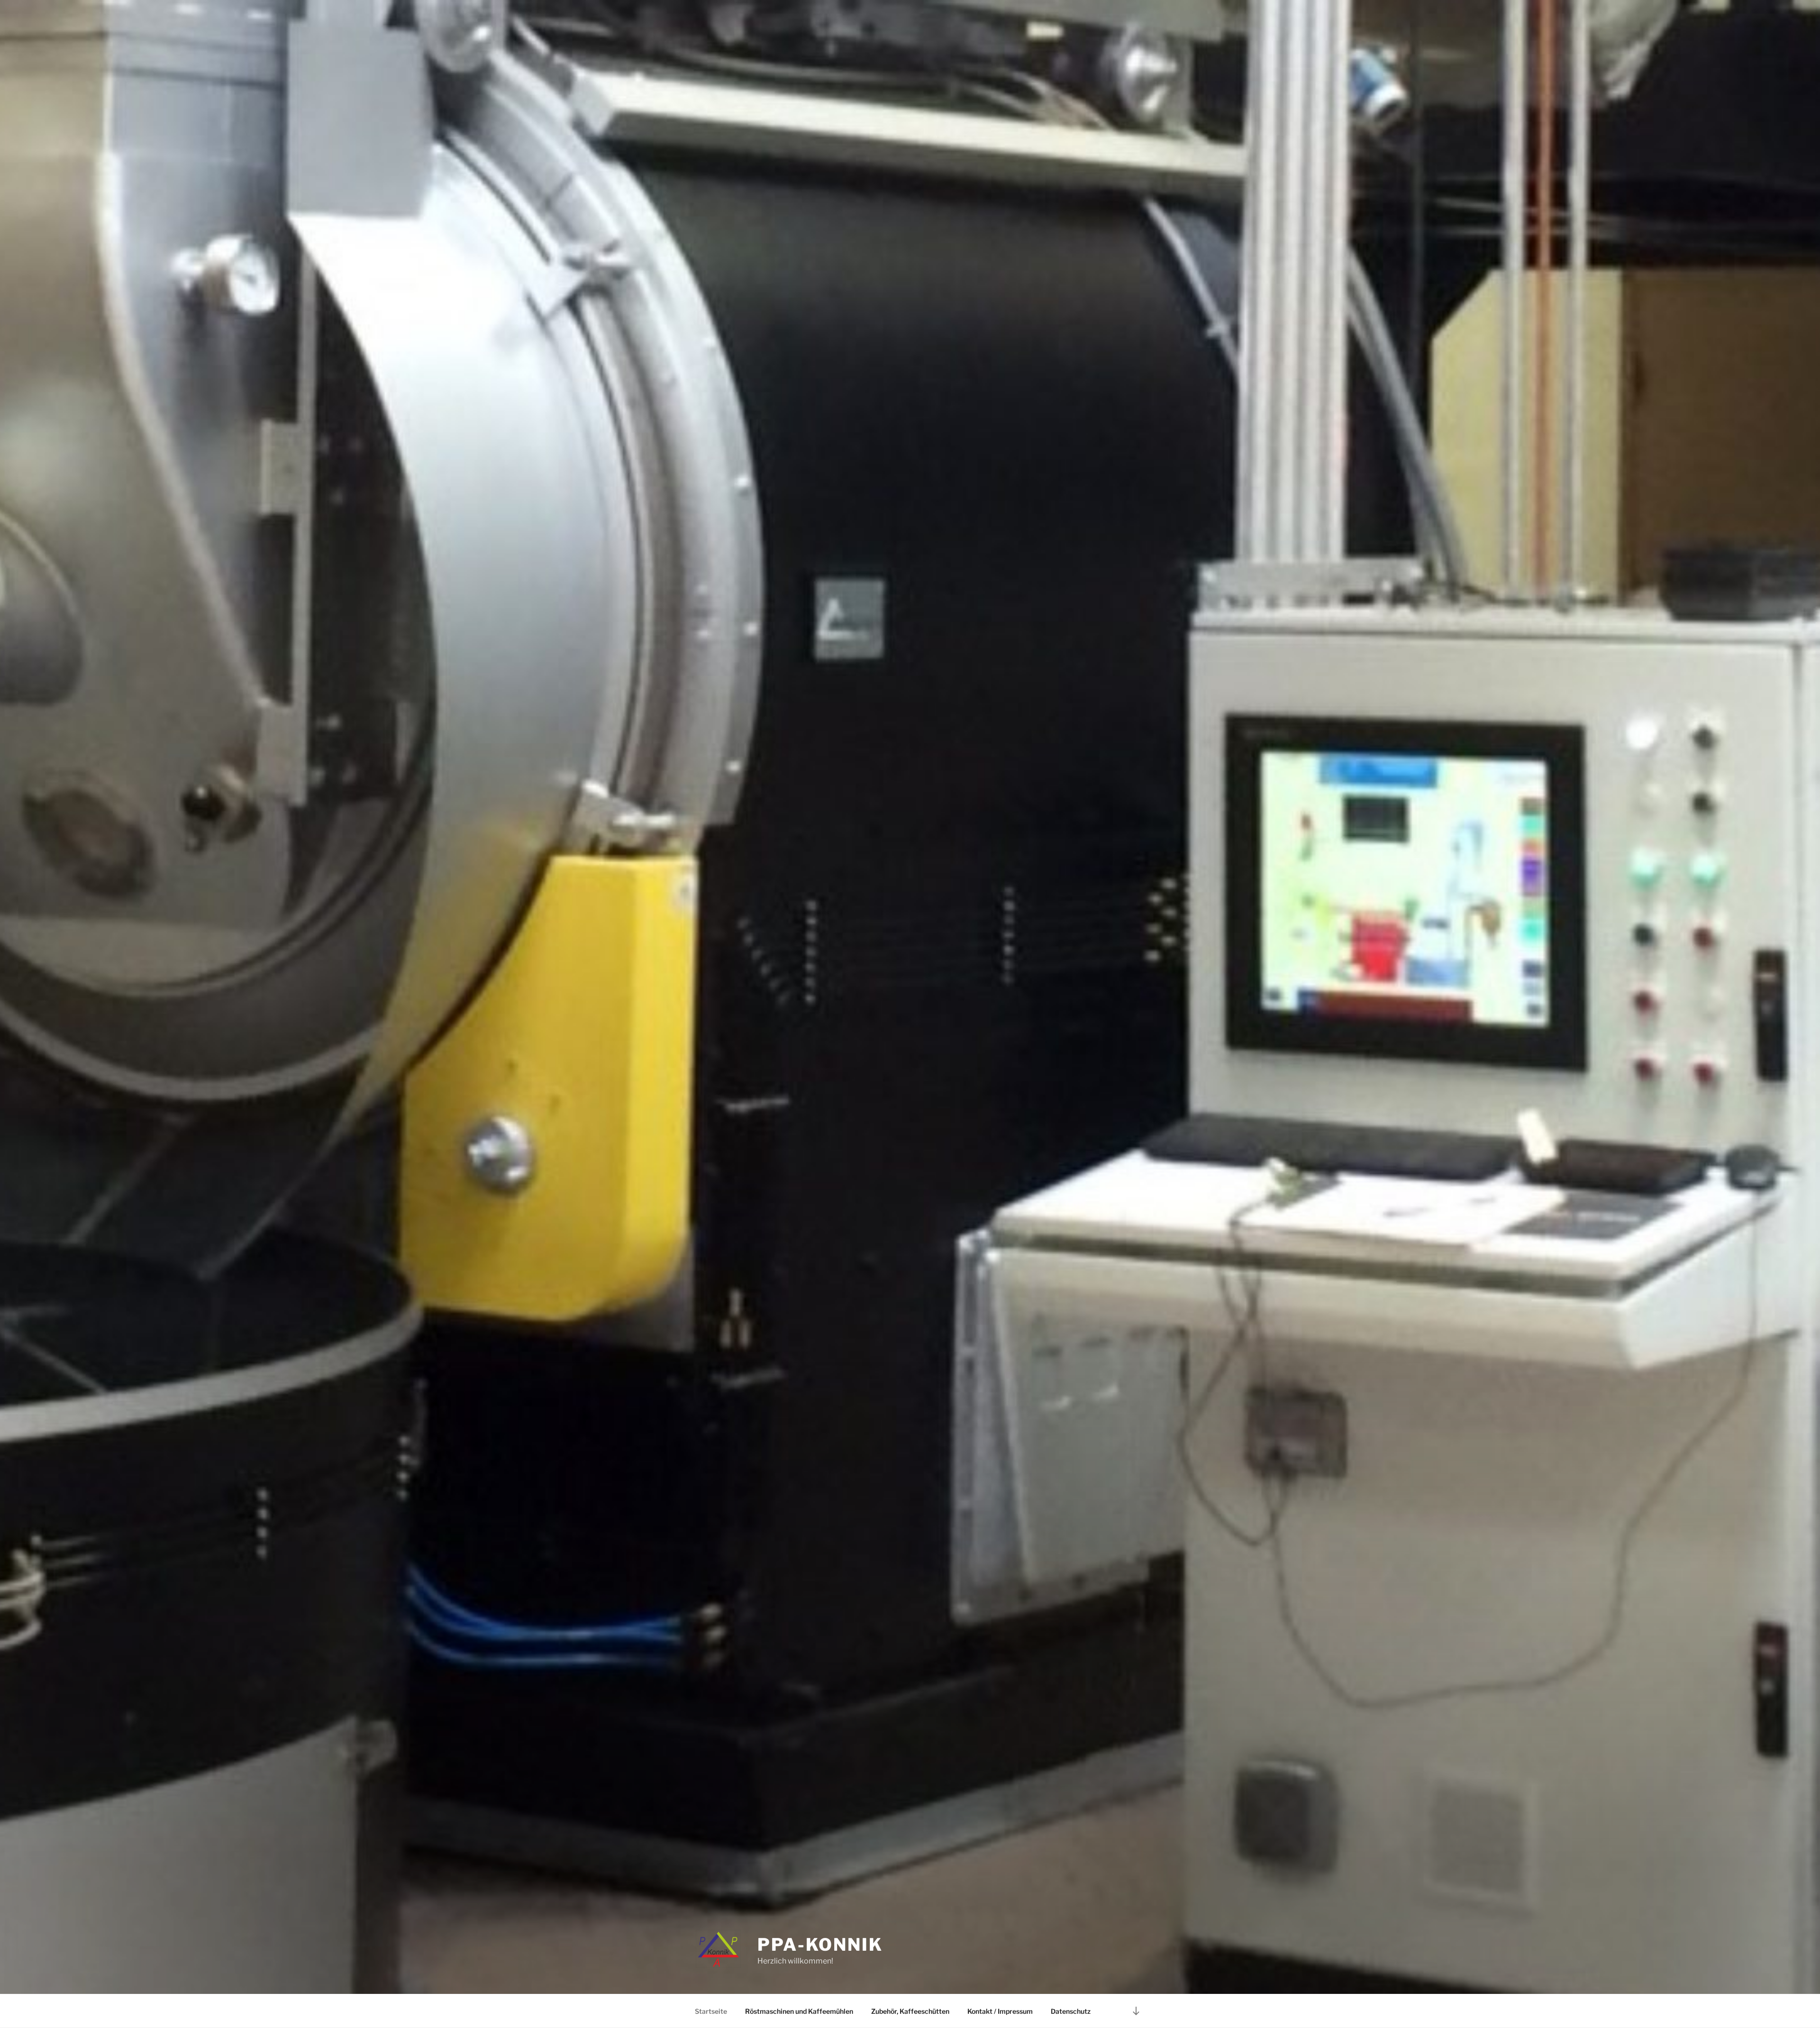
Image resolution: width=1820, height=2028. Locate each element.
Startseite (711, 2011)
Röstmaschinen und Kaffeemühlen (799, 2011)
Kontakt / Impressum (1000, 2011)
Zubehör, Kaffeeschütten (910, 2011)
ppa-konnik (820, 1945)
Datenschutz (1071, 2011)
